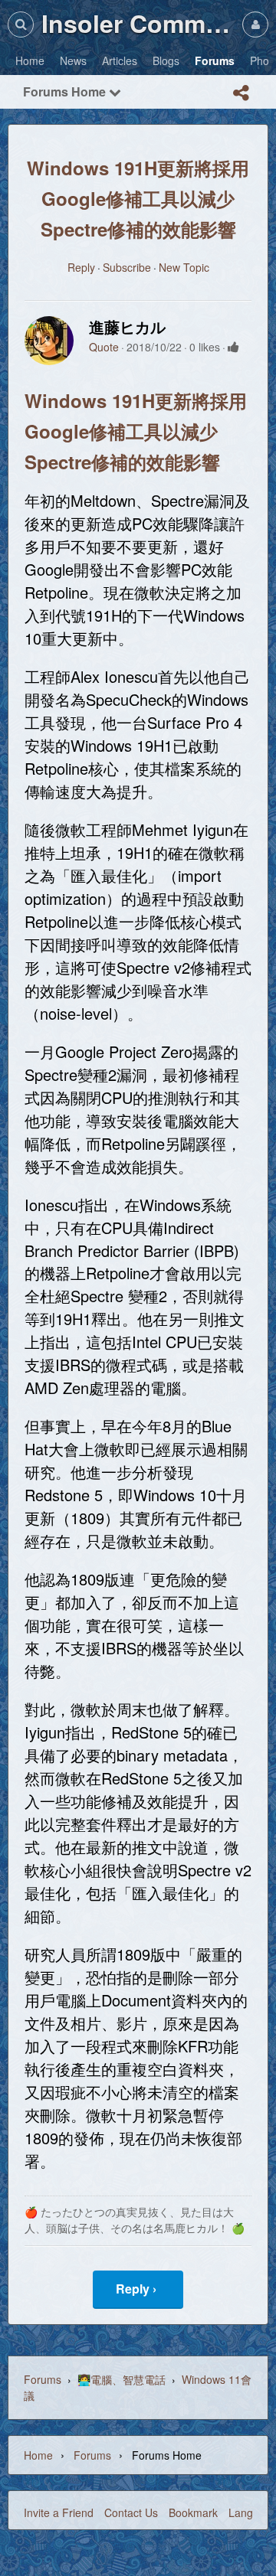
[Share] (241, 93)
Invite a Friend (59, 2512)
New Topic (184, 267)
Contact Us (131, 2512)
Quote (104, 347)
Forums (43, 2379)
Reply (81, 267)
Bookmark (193, 2512)
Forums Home (66, 91)
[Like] (233, 347)
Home (38, 2455)
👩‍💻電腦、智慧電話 (122, 2379)
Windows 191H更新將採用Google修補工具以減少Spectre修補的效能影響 (138, 198)
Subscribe (127, 267)
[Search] (21, 24)
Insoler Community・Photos (138, 23)
